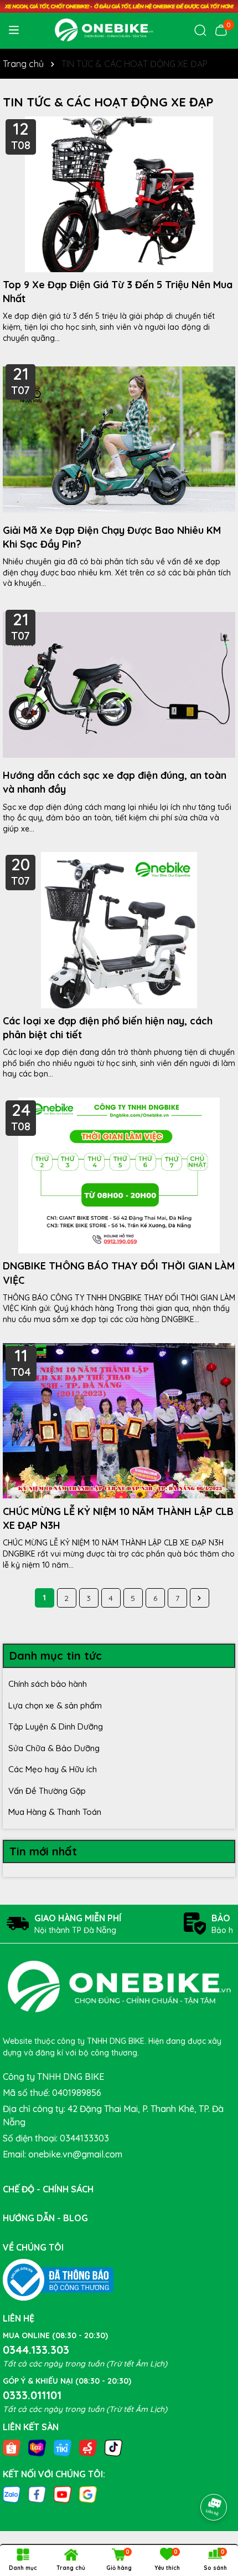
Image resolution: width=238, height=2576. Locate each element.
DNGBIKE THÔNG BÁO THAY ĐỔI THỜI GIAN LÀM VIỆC (119, 1273)
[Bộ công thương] (58, 2279)
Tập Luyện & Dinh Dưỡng (56, 1726)
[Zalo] (12, 2494)
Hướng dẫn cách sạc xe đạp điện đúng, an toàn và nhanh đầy (115, 782)
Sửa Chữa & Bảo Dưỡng (54, 1748)
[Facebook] (37, 2494)
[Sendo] (88, 2447)
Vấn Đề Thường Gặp (47, 1791)
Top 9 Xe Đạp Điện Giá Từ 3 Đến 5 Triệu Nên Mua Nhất (118, 292)
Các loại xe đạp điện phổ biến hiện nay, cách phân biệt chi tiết (108, 1028)
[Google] (88, 2494)
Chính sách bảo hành (48, 1684)
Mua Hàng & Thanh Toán (55, 1812)
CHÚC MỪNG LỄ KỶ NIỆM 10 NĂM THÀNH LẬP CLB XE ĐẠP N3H (118, 1518)
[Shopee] (12, 2447)
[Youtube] (63, 2494)
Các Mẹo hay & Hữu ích (53, 1769)
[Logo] (104, 30)
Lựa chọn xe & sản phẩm (55, 1705)
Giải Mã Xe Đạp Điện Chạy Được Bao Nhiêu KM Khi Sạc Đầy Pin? (112, 537)
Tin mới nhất (43, 1851)
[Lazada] (37, 2447)
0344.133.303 (36, 2350)
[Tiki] (63, 2447)
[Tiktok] (113, 2447)
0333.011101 (32, 2395)
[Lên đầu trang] (214, 2476)
